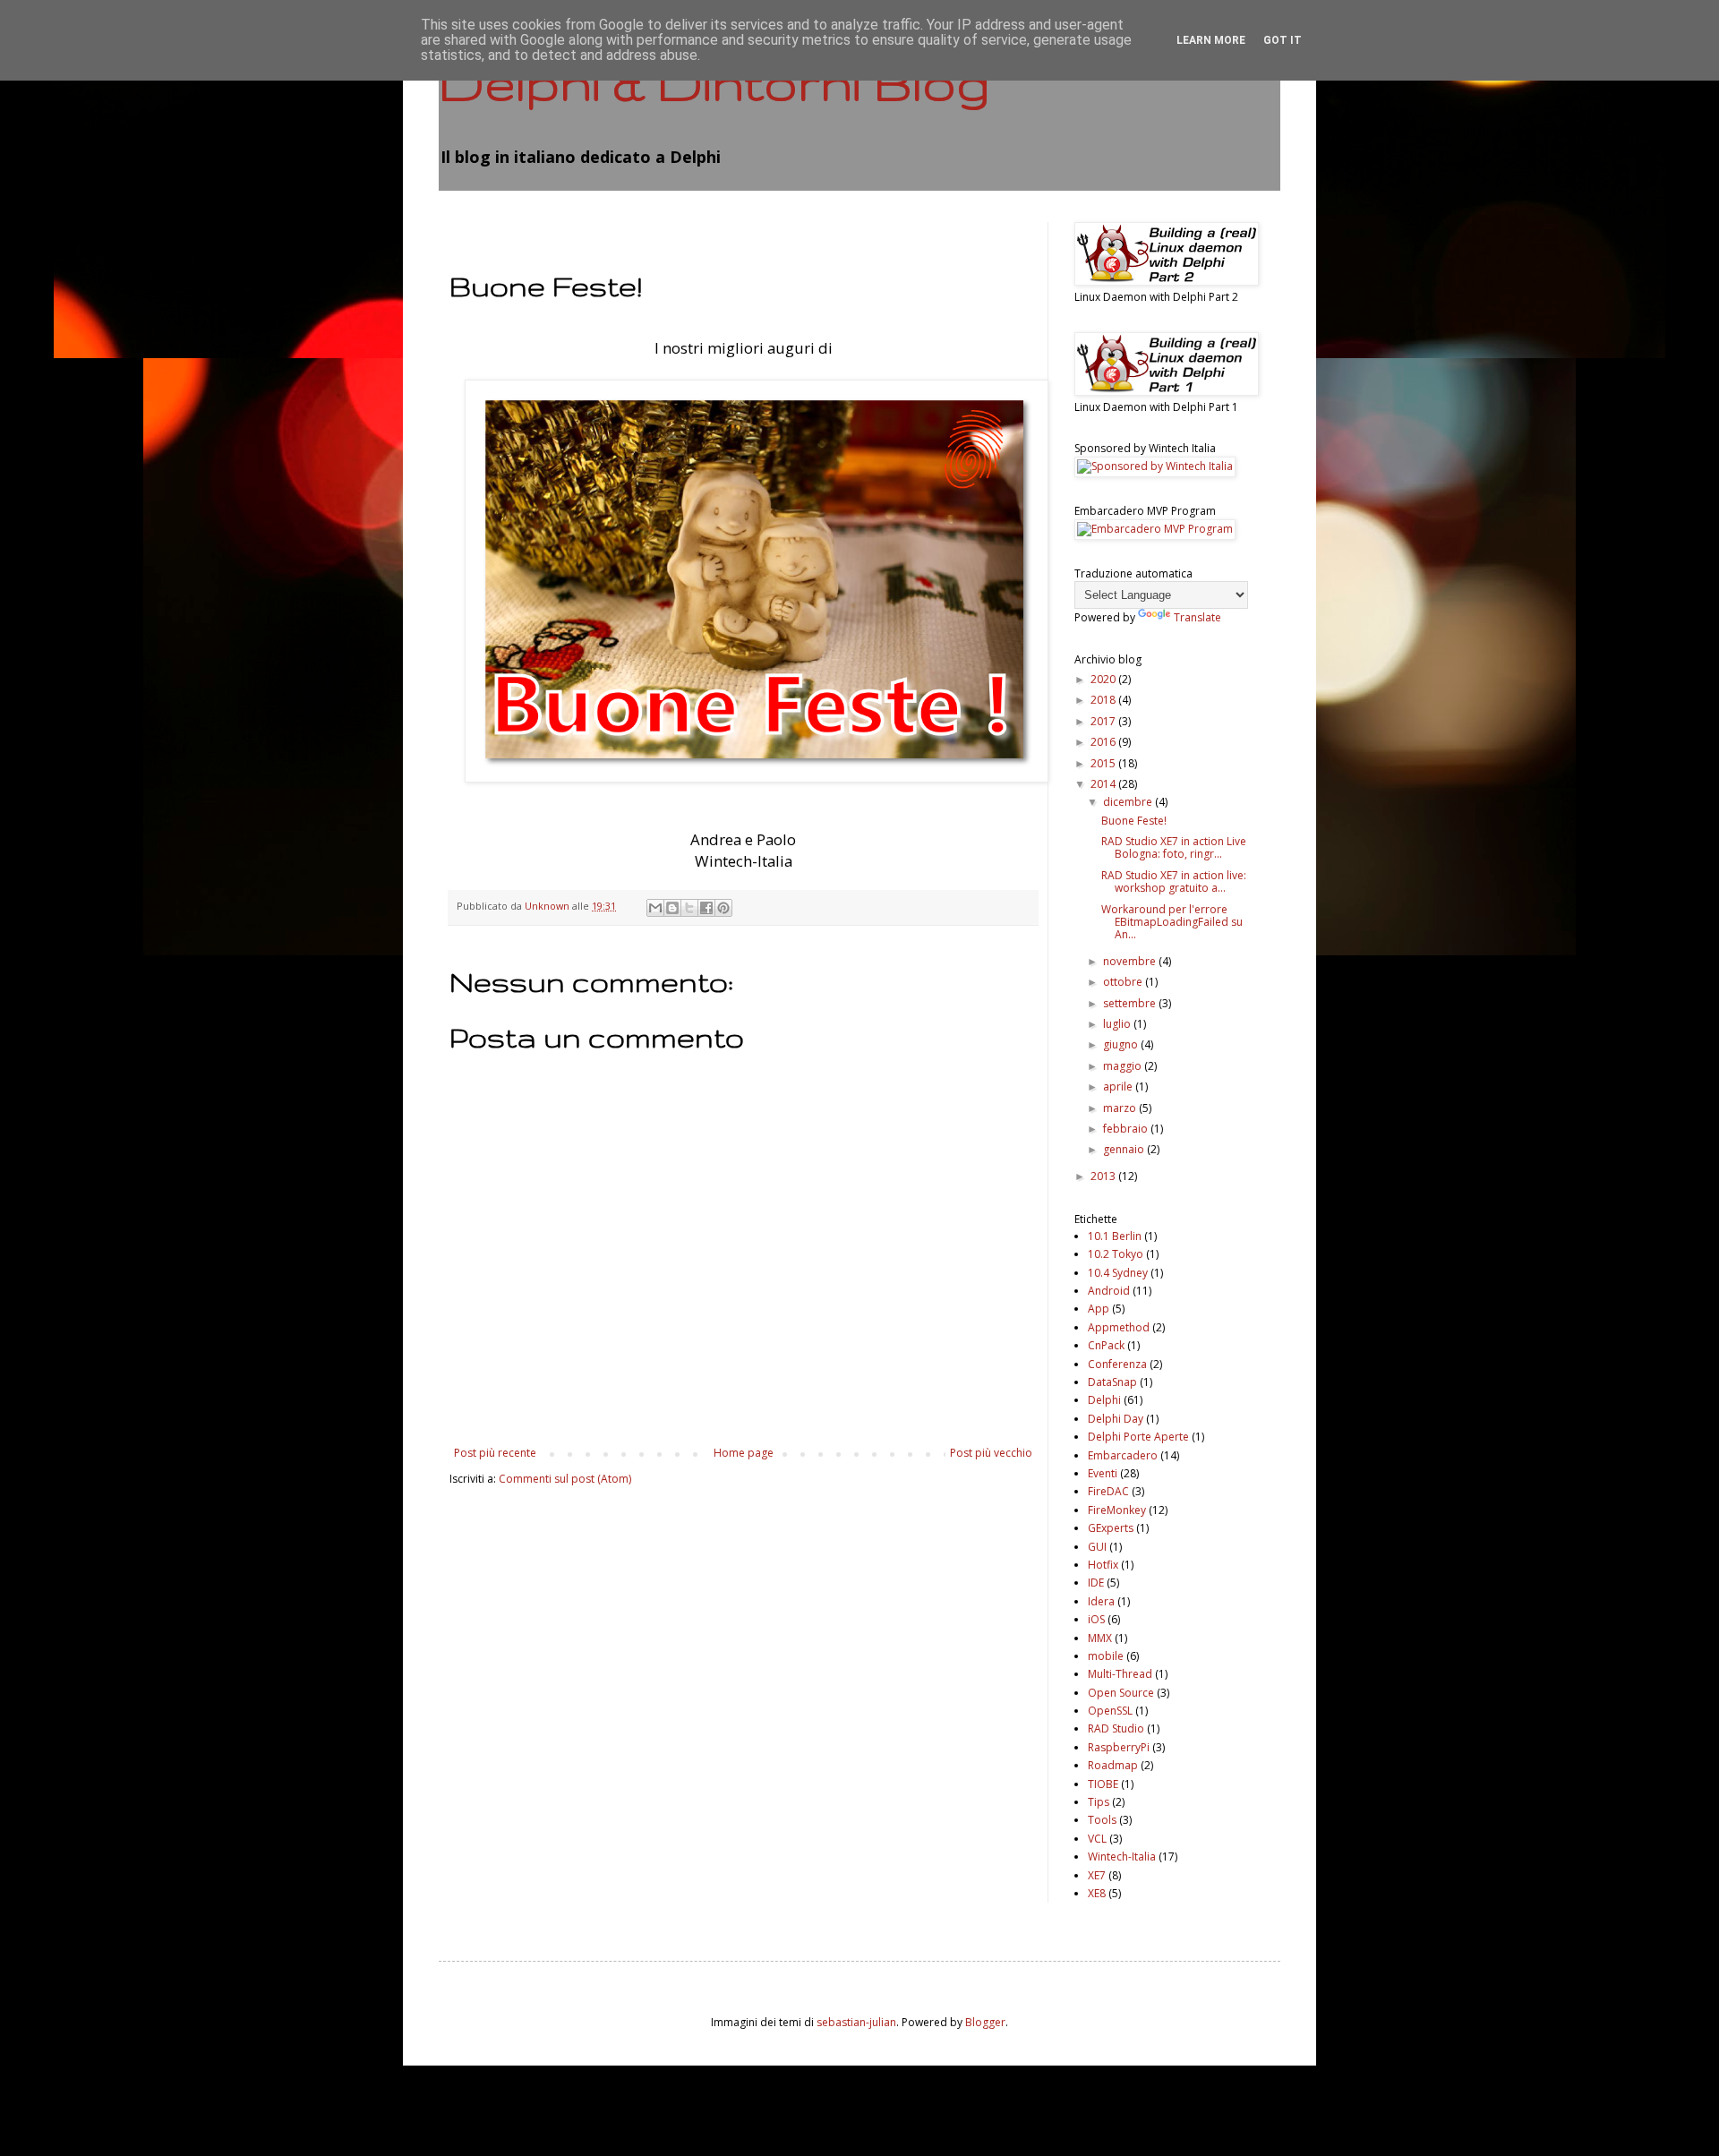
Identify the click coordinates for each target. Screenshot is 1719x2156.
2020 (1104, 679)
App (1099, 1309)
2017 (1104, 721)
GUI (1097, 1547)
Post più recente (495, 1453)
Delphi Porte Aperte (1138, 1437)
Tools (1102, 1820)
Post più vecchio (991, 1453)
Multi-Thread (1120, 1674)
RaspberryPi (1119, 1747)
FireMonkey (1117, 1510)
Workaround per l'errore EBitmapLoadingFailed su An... (1172, 922)
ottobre (1124, 982)
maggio (1124, 1066)
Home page (744, 1453)
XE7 (1097, 1875)
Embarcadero (1123, 1455)
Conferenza (1117, 1364)
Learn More (1211, 40)
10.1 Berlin (1115, 1236)
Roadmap (1113, 1765)
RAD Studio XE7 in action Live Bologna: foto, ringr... (1174, 847)
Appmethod (1119, 1327)
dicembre (1129, 802)
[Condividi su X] (689, 908)
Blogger (985, 2022)
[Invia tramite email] (655, 908)
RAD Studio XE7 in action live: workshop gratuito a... (1174, 881)
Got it (1283, 40)
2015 (1104, 763)
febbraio (1127, 1129)
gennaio (1125, 1149)
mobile (1106, 1656)
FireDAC (1108, 1491)
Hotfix (1103, 1565)
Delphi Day (1116, 1419)
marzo (1121, 1108)
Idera (1101, 1601)
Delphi (1104, 1400)
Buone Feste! (1134, 821)
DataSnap (1112, 1382)
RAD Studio (1116, 1728)
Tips (1099, 1802)
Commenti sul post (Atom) (565, 1479)
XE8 (1097, 1893)
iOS (1096, 1619)
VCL (1097, 1839)
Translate (1197, 617)
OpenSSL (1110, 1711)
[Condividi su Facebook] (706, 908)
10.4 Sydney (1118, 1273)
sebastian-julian (856, 2022)
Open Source (1121, 1693)
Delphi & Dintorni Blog (714, 82)
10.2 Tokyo (1116, 1254)
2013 (1104, 1176)
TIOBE (1103, 1784)
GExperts (1111, 1528)
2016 (1104, 742)
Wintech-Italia (1122, 1857)
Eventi (1103, 1473)
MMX (1100, 1638)
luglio (1118, 1024)
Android (1109, 1291)
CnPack (1106, 1345)
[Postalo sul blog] (672, 908)
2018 (1104, 700)
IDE (1096, 1583)
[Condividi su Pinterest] (723, 908)
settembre (1131, 1003)
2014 (1104, 784)
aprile (1119, 1087)
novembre (1131, 961)
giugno (1122, 1044)
